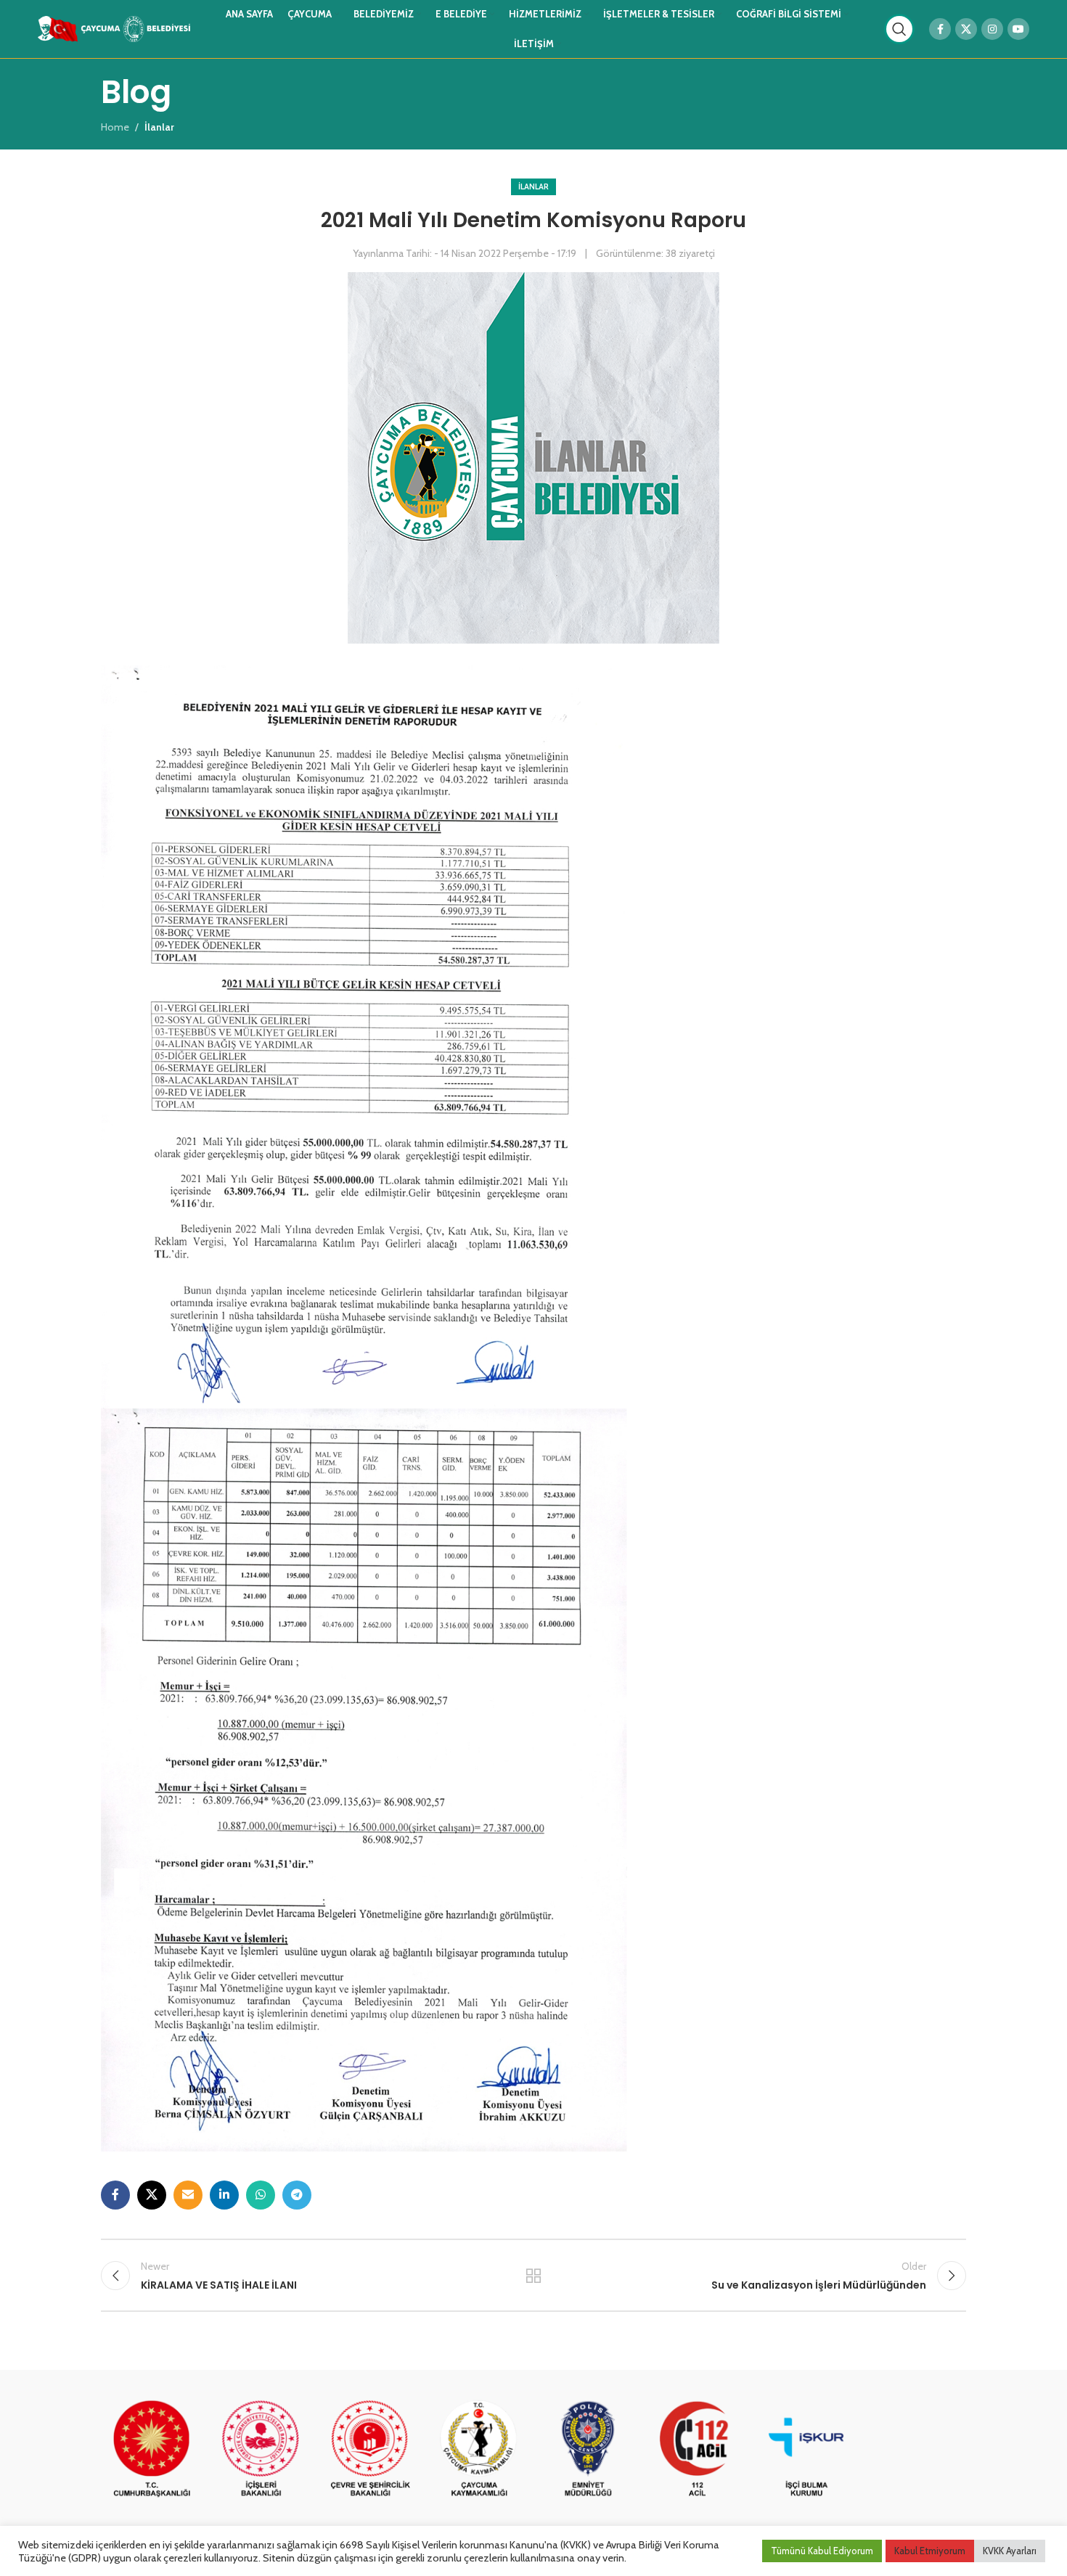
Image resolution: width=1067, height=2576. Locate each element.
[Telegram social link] (297, 2195)
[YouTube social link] (1018, 29)
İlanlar (533, 186)
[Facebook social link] (940, 29)
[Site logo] (114, 28)
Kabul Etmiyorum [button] (930, 2551)
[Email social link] (188, 2195)
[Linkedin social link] (224, 2195)
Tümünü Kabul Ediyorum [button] (822, 2551)
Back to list (534, 2276)
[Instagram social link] (992, 29)
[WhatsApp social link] (261, 2195)
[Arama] (899, 29)
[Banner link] (152, 2450)
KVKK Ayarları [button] (1010, 2551)
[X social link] (966, 29)
